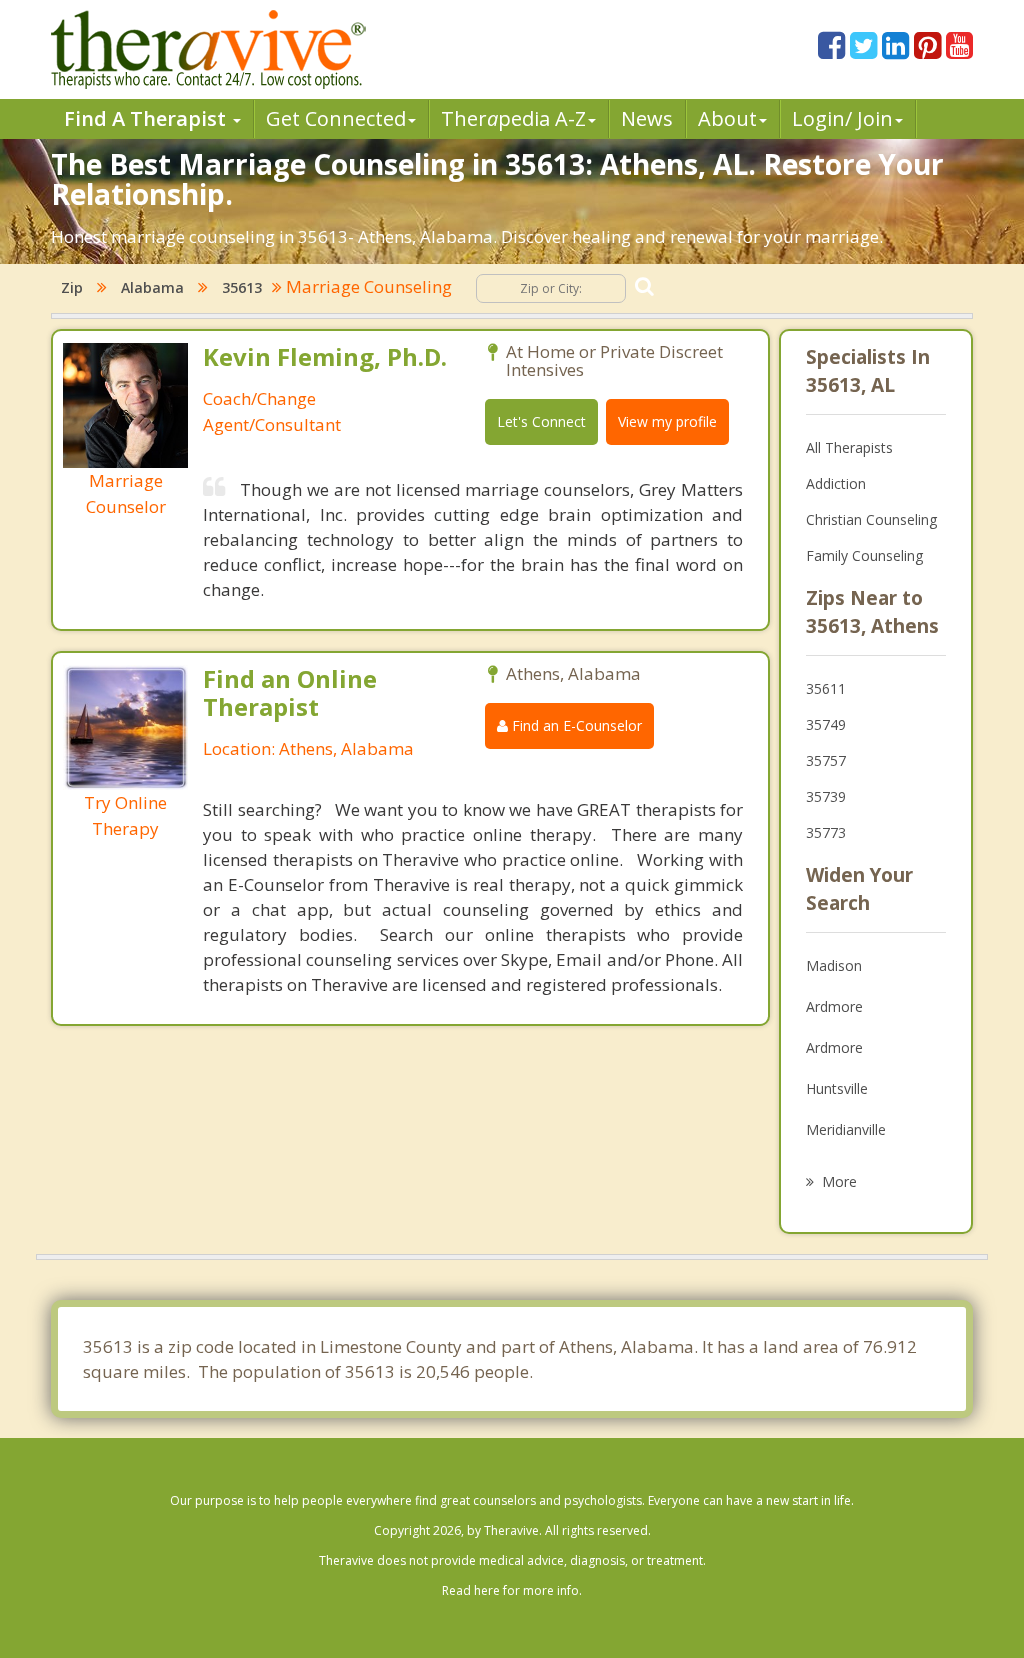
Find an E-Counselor (575, 725)
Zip (72, 287)
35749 (826, 724)
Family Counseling (864, 555)
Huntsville (837, 1088)
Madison (834, 965)
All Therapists (849, 447)
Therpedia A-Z (513, 118)
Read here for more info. (512, 1590)
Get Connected (336, 118)
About (727, 118)
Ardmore (834, 1006)
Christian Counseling (871, 519)
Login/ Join (842, 118)
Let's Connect (541, 421)
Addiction (836, 483)
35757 (826, 760)
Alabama (152, 287)
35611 (826, 688)
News (647, 118)
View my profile (667, 421)
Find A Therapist (147, 118)
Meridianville (846, 1129)
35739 (826, 796)
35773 (826, 832)
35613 (242, 287)
